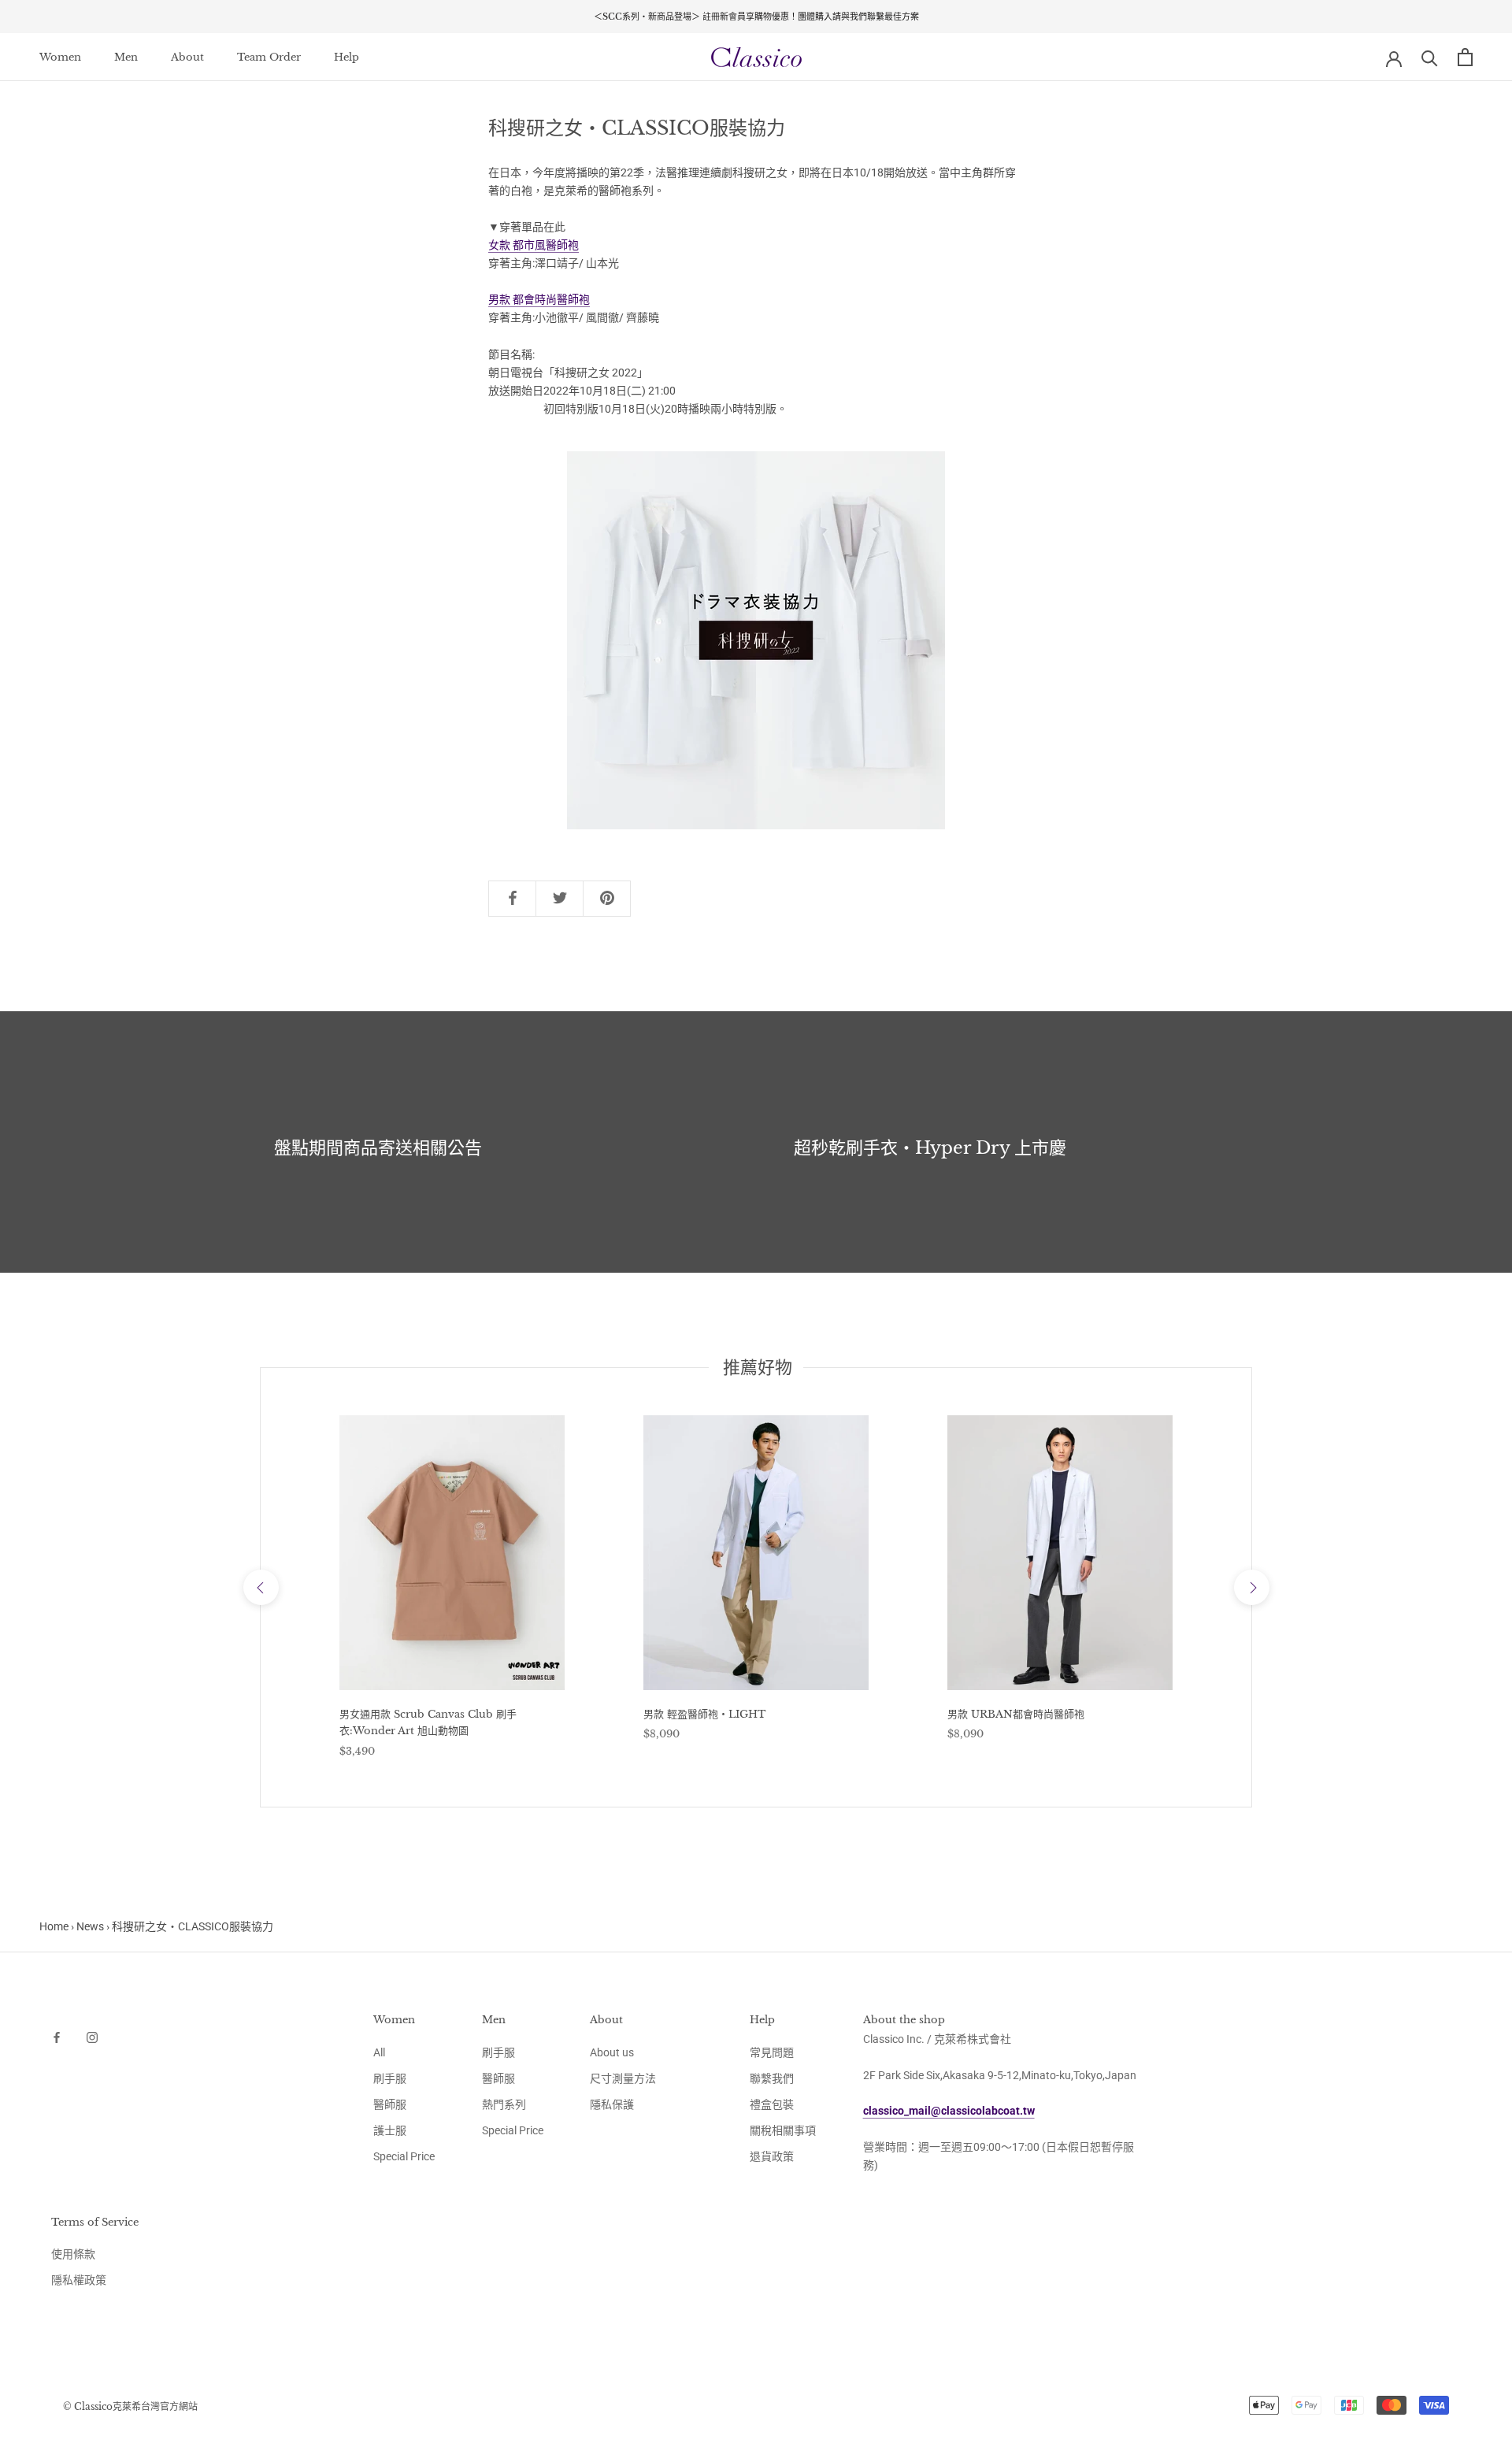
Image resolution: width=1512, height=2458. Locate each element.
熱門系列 (504, 2104)
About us (612, 2052)
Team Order (269, 57)
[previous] (260, 1587)
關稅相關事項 (783, 2130)
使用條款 (73, 2254)
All (379, 2052)
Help (346, 57)
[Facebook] (57, 2036)
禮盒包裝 (772, 2104)
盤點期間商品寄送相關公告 (378, 1148)
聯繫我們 (772, 2078)
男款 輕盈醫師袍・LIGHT (704, 1714)
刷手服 (390, 2078)
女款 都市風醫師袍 (534, 245)
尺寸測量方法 (623, 2078)
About (187, 57)
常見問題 (772, 2052)
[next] (1251, 1587)
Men (126, 57)
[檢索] (1430, 57)
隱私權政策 (79, 2280)
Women (60, 57)
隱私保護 (612, 2104)
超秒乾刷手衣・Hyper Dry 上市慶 (930, 1148)
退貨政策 (772, 2156)
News (90, 1926)
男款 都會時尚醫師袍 (539, 299)
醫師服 (390, 2104)
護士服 (390, 2130)
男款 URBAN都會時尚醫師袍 (1016, 1714)
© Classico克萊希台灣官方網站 (130, 2406)
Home (54, 1926)
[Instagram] (92, 2036)
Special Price (404, 2156)
